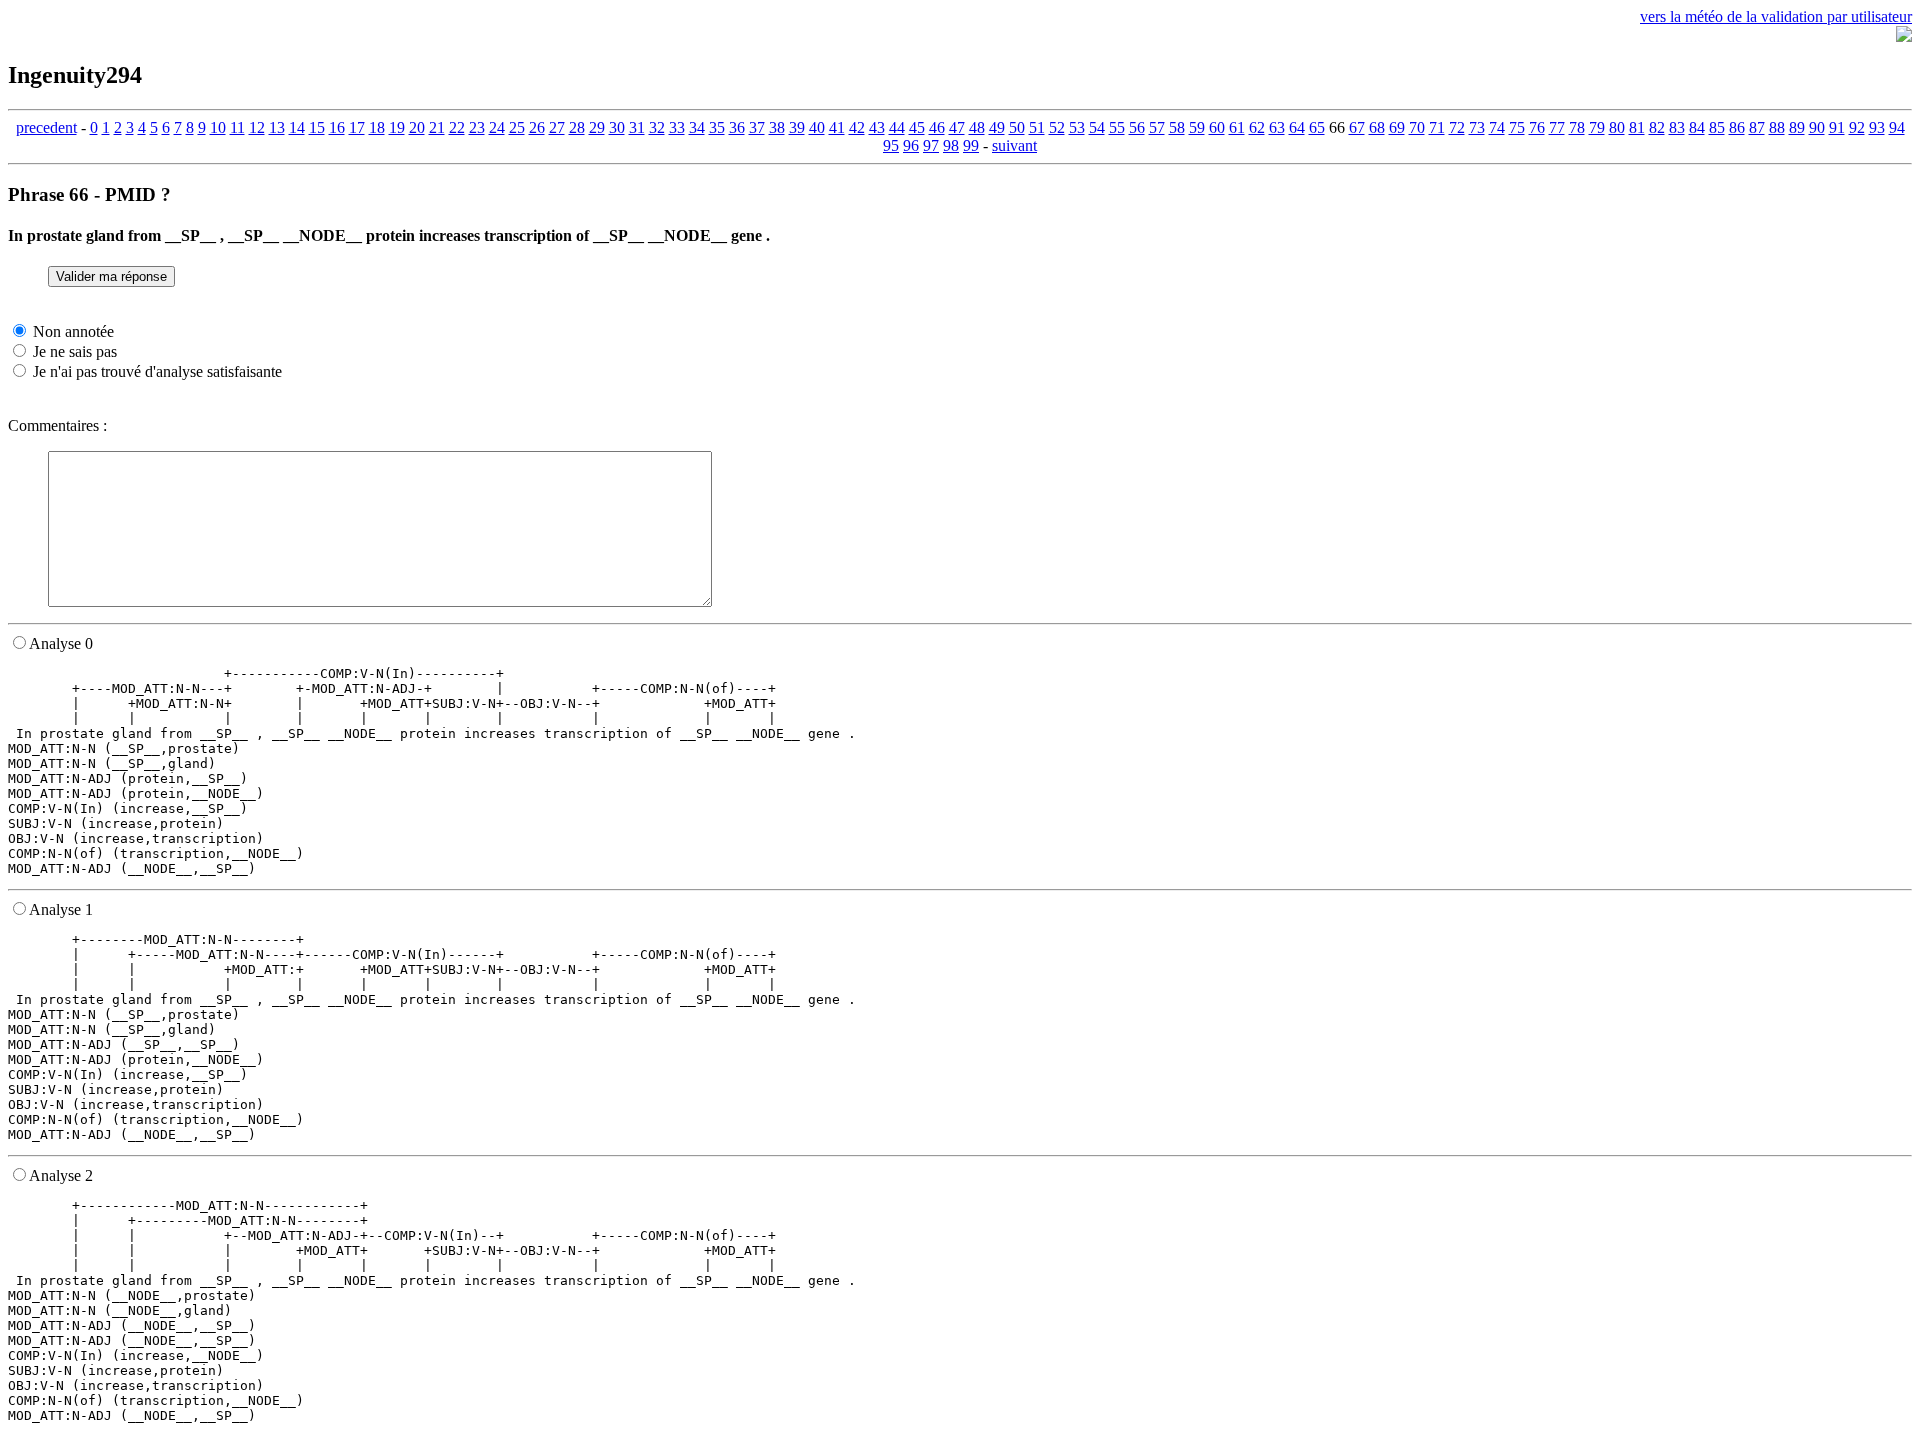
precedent (46, 127)
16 (337, 127)
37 (757, 127)
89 (1797, 127)
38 (777, 127)
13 (277, 127)
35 (717, 127)
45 (917, 127)
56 (1137, 127)
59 (1197, 127)
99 (971, 145)
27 (557, 127)
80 (1617, 127)
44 (897, 127)
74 (1497, 127)
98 (951, 145)
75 (1517, 127)
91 (1837, 127)
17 (357, 127)
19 (397, 127)
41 (837, 127)
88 (1777, 127)
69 (1397, 127)
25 (517, 127)
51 (1037, 127)
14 (297, 127)
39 (797, 127)
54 (1097, 127)
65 (1317, 127)
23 (477, 127)
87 (1757, 127)
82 (1657, 127)
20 (417, 127)
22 (457, 127)
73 (1477, 127)
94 (1897, 127)
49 (997, 127)
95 (891, 145)
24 (497, 127)
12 (257, 127)
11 (237, 127)
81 (1637, 127)
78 (1577, 127)
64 (1297, 127)
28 (577, 127)
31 (637, 127)
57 (1157, 127)
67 (1357, 127)
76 (1537, 127)
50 (1017, 127)
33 (677, 127)
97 (931, 145)
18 (377, 127)
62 (1257, 127)
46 (937, 127)
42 (857, 127)
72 (1457, 127)
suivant (1014, 145)
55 (1117, 127)
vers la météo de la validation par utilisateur (1776, 16)
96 (911, 145)
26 (537, 127)
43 (877, 127)
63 (1277, 127)
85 (1717, 127)
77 (1557, 127)
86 (1737, 127)
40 (817, 127)
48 (977, 127)
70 (1417, 127)
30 (617, 127)
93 (1877, 127)
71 (1437, 127)
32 (657, 127)
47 (957, 127)
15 (317, 127)
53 (1077, 127)
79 (1597, 127)
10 (218, 127)
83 (1677, 127)
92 (1857, 127)
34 (697, 127)
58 (1177, 127)
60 (1217, 127)
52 (1057, 127)
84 (1697, 127)
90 (1817, 127)
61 (1237, 127)
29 (597, 127)
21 (437, 127)
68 (1377, 127)
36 (737, 127)
